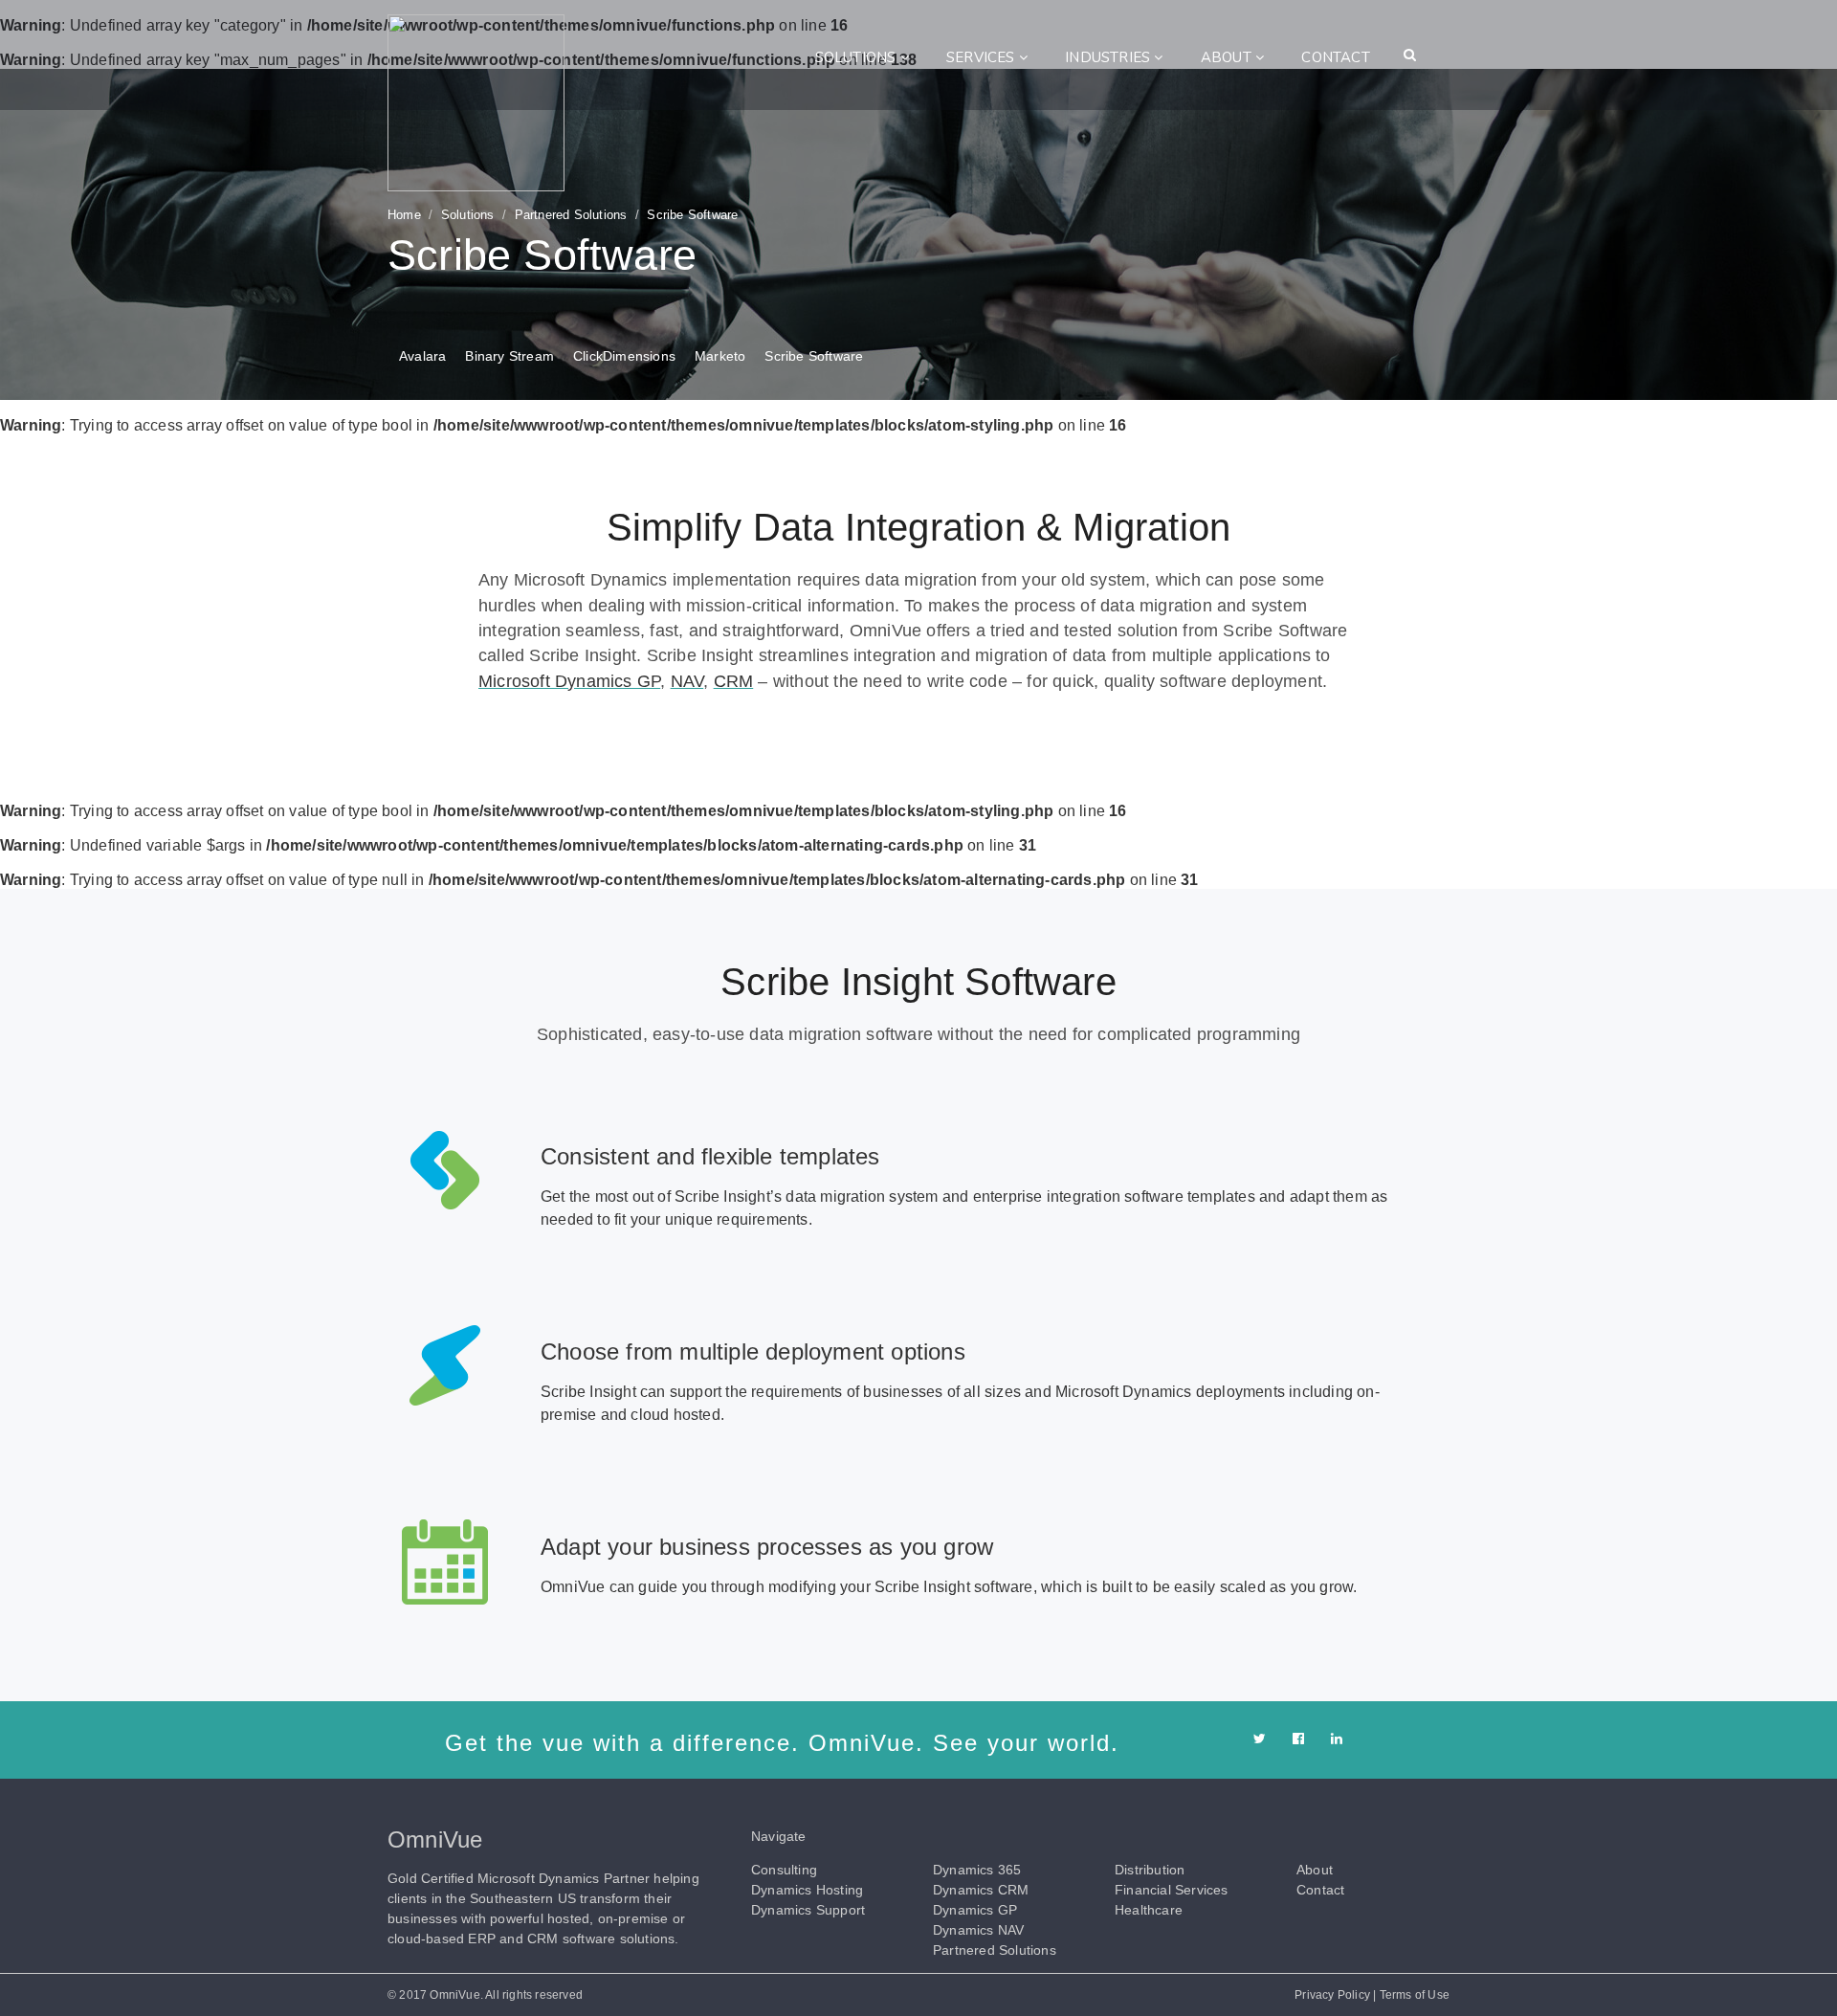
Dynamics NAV (978, 1930)
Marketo (720, 356)
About (1228, 57)
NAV (687, 681)
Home (404, 215)
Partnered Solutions (571, 215)
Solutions (858, 57)
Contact (1335, 57)
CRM (734, 681)
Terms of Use (1415, 1995)
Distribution (1150, 1870)
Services (983, 57)
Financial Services (1172, 1890)
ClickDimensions (624, 356)
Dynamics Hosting (807, 1890)
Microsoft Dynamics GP (569, 681)
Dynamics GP (975, 1910)
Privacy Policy (1332, 1995)
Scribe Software (814, 356)
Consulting (784, 1870)
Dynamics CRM (981, 1890)
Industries (1109, 57)
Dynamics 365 (977, 1870)
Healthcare (1149, 1910)
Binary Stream (509, 356)
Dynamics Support (808, 1910)
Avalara (422, 356)
